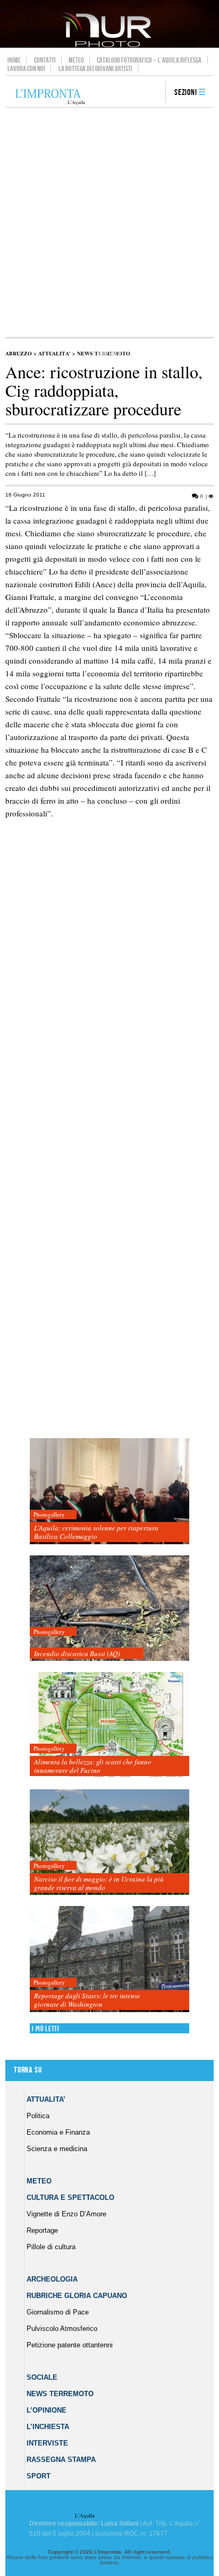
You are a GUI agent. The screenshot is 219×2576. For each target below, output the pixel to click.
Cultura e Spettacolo (70, 2198)
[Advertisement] (109, 222)
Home (14, 60)
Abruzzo (19, 353)
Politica (38, 2116)
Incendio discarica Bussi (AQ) (77, 1653)
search (154, 93)
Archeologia (52, 2279)
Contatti (45, 60)
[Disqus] (107, 1014)
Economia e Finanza (58, 2132)
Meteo (76, 60)
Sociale (42, 2377)
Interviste (47, 2443)
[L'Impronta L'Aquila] (50, 97)
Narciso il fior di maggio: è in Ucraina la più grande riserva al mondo (99, 1883)
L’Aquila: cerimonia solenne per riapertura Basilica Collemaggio (96, 1532)
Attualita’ (46, 2099)
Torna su (28, 2070)
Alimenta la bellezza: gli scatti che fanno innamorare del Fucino (93, 1766)
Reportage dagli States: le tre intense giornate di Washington (87, 2000)
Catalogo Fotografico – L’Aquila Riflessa (149, 60)
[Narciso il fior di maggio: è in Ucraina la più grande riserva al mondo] (109, 1843)
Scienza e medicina (57, 2149)
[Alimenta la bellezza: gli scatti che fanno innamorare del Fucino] (109, 1725)
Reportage (42, 2230)
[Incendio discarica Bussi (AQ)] (109, 1609)
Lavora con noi (26, 68)
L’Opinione (47, 2410)
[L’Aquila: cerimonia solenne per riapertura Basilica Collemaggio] (109, 1491)
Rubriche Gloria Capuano (77, 2296)
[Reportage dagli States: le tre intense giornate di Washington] (109, 1959)
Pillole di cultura (51, 2247)
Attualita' (54, 353)
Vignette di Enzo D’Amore (66, 2214)
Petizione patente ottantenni (70, 2345)
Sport (39, 2476)
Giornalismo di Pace (58, 2312)
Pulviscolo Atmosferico (62, 2329)
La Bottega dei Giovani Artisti (95, 68)
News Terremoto (60, 2394)
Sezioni (186, 93)
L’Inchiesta (48, 2427)
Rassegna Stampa (61, 2460)
